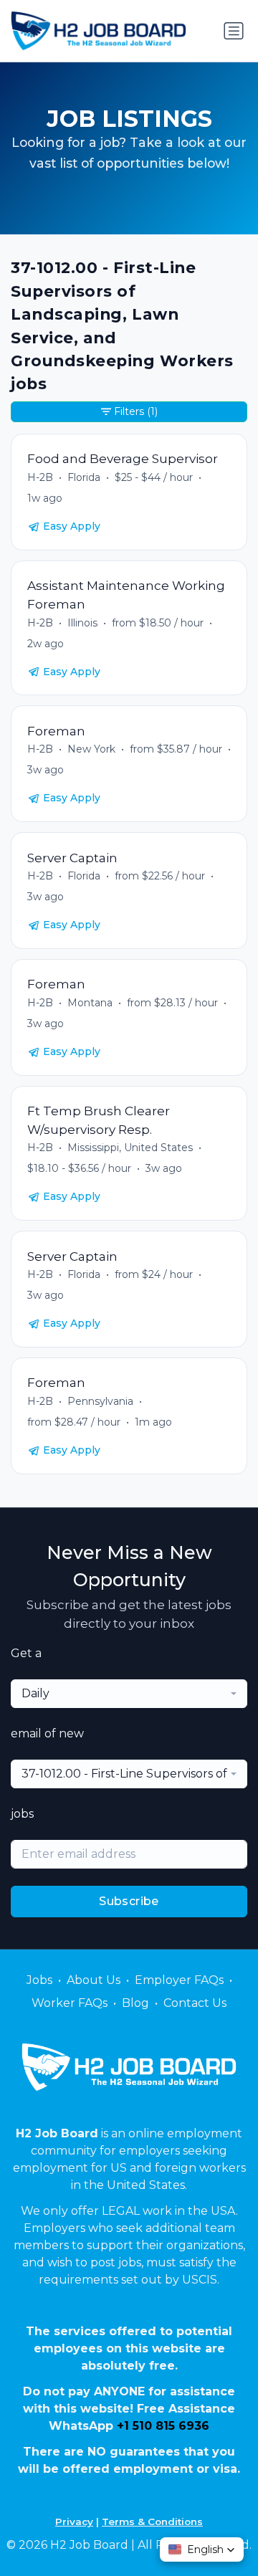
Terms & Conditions (152, 2522)
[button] (202, 2549)
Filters (136, 411)
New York (91, 749)
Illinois (82, 623)
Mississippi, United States (130, 1148)
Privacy (74, 2522)
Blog (135, 2003)
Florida (84, 477)
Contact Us (195, 2003)
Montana (90, 1003)
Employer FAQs (179, 1980)
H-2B (40, 477)
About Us (94, 1980)
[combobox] (129, 1694)
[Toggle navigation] (234, 31)
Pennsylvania (100, 1401)
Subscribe (129, 1901)
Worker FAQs (70, 2003)
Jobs (39, 1980)
